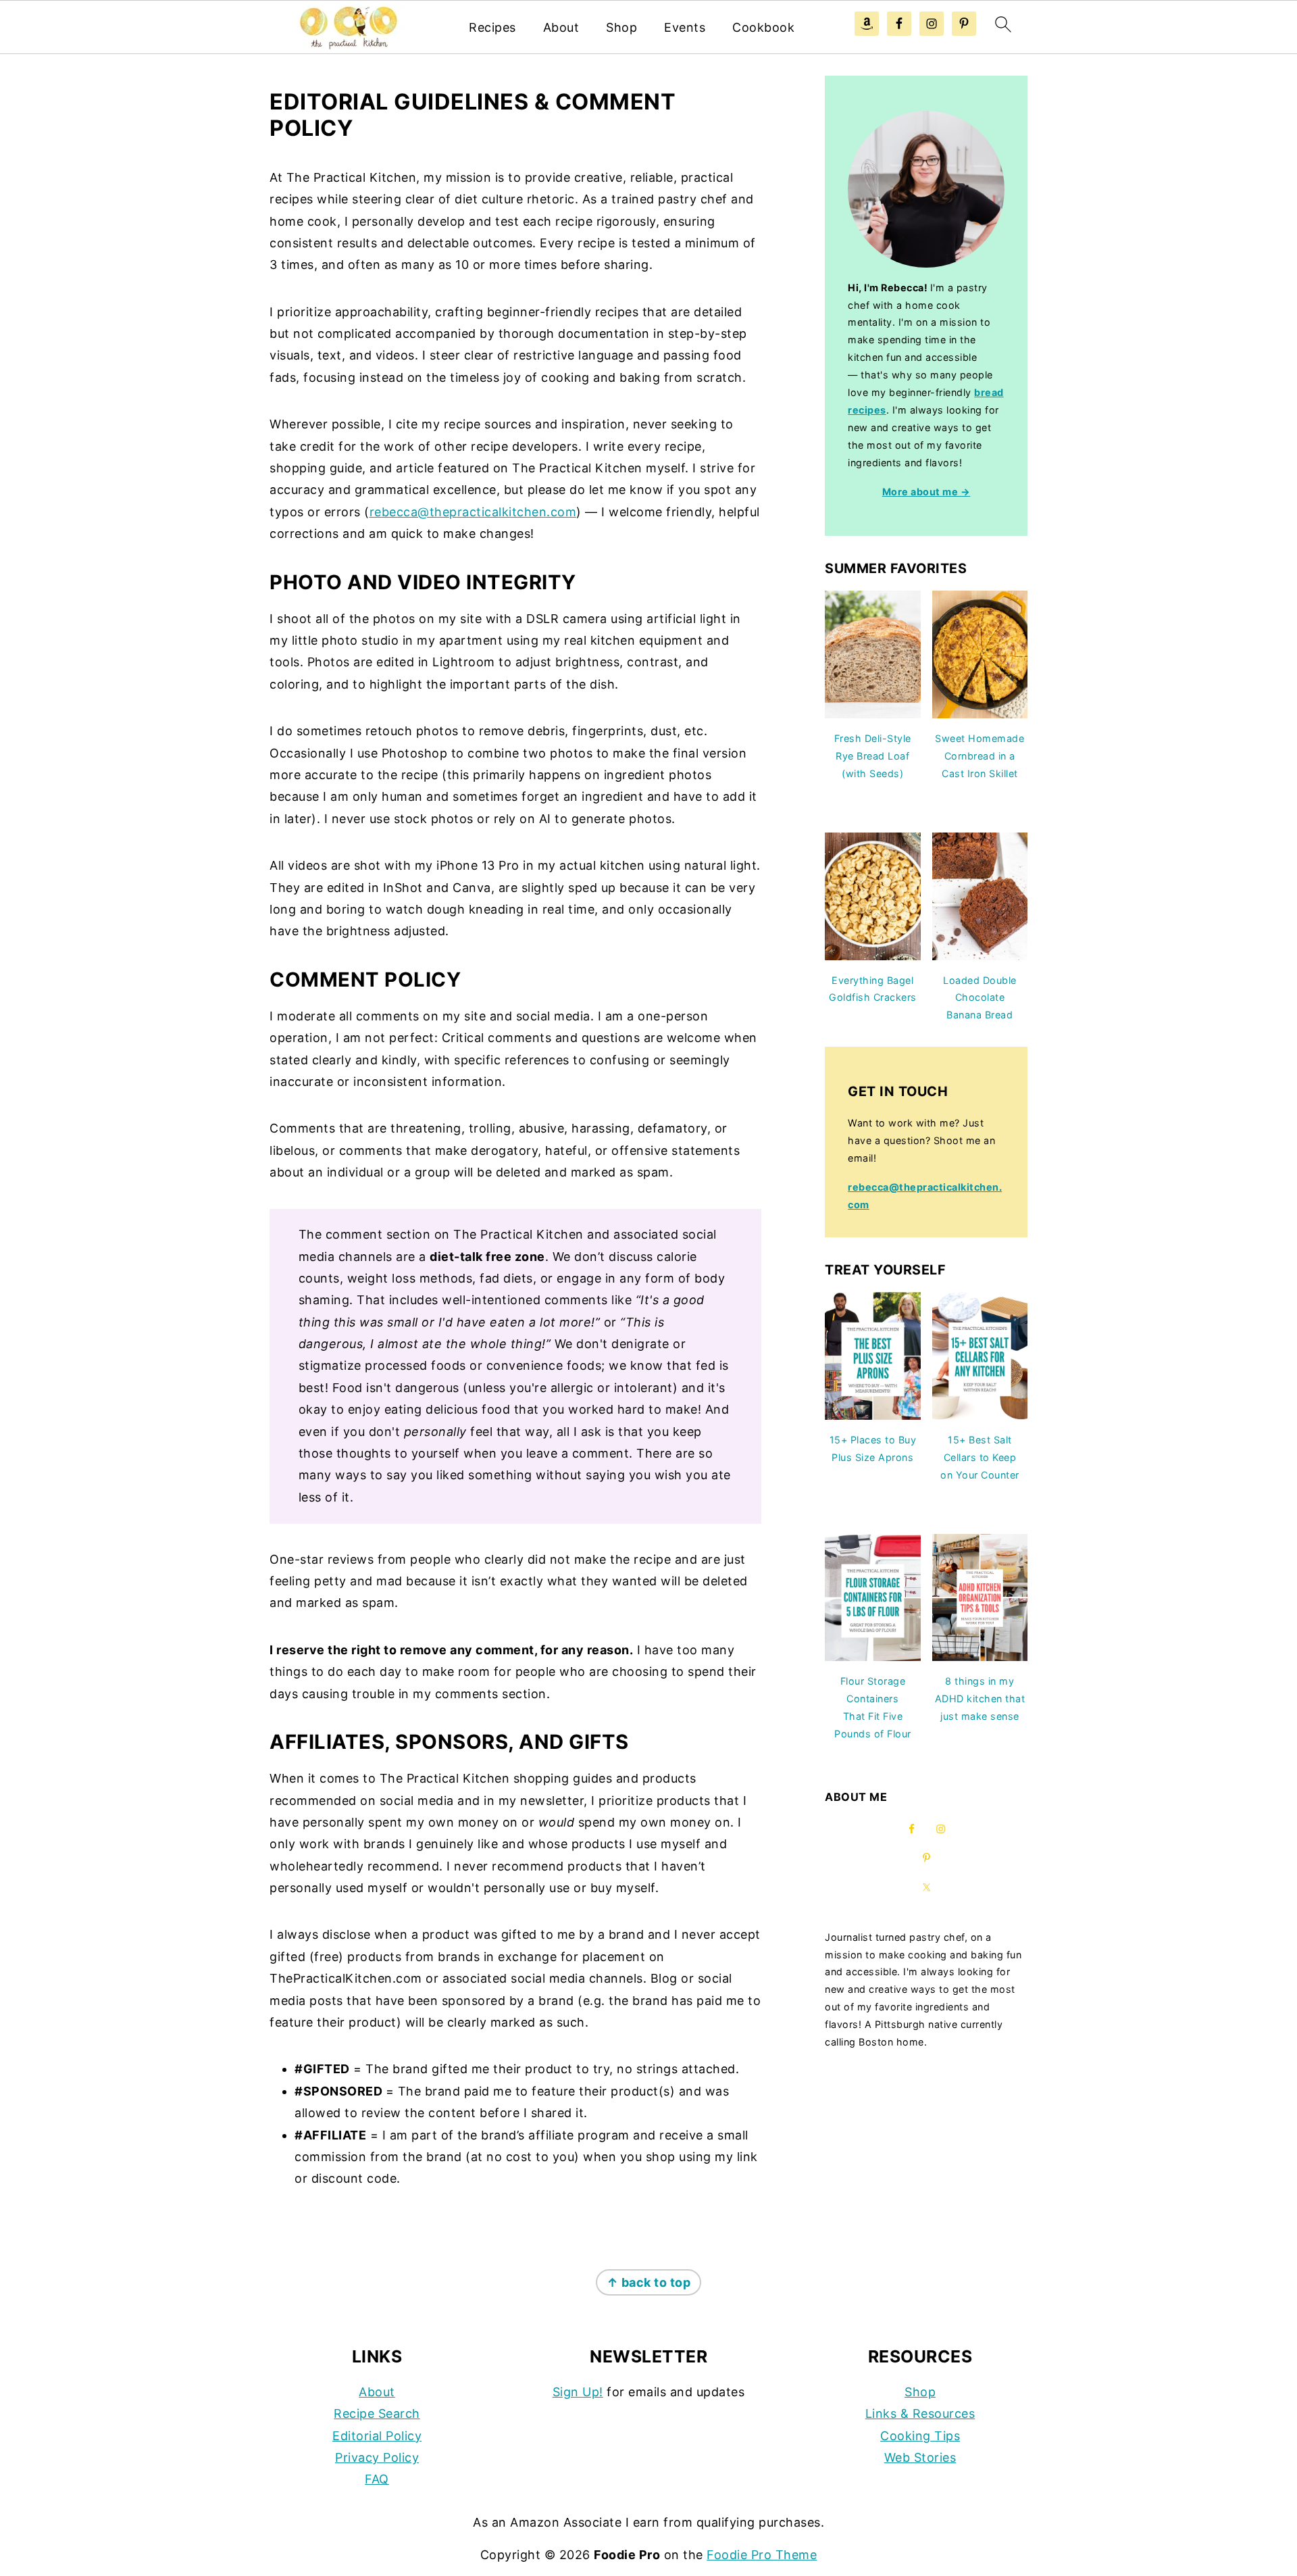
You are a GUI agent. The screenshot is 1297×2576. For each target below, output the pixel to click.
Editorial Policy (377, 2436)
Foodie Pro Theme (762, 2555)
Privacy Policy (377, 2457)
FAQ (377, 2479)
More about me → (926, 492)
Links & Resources (920, 2413)
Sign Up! (578, 2392)
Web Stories (920, 2457)
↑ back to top (649, 2282)
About (561, 27)
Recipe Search (377, 2413)
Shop (621, 27)
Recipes (492, 27)
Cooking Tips (920, 2436)
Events (685, 27)
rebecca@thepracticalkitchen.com (473, 512)
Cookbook (763, 27)
